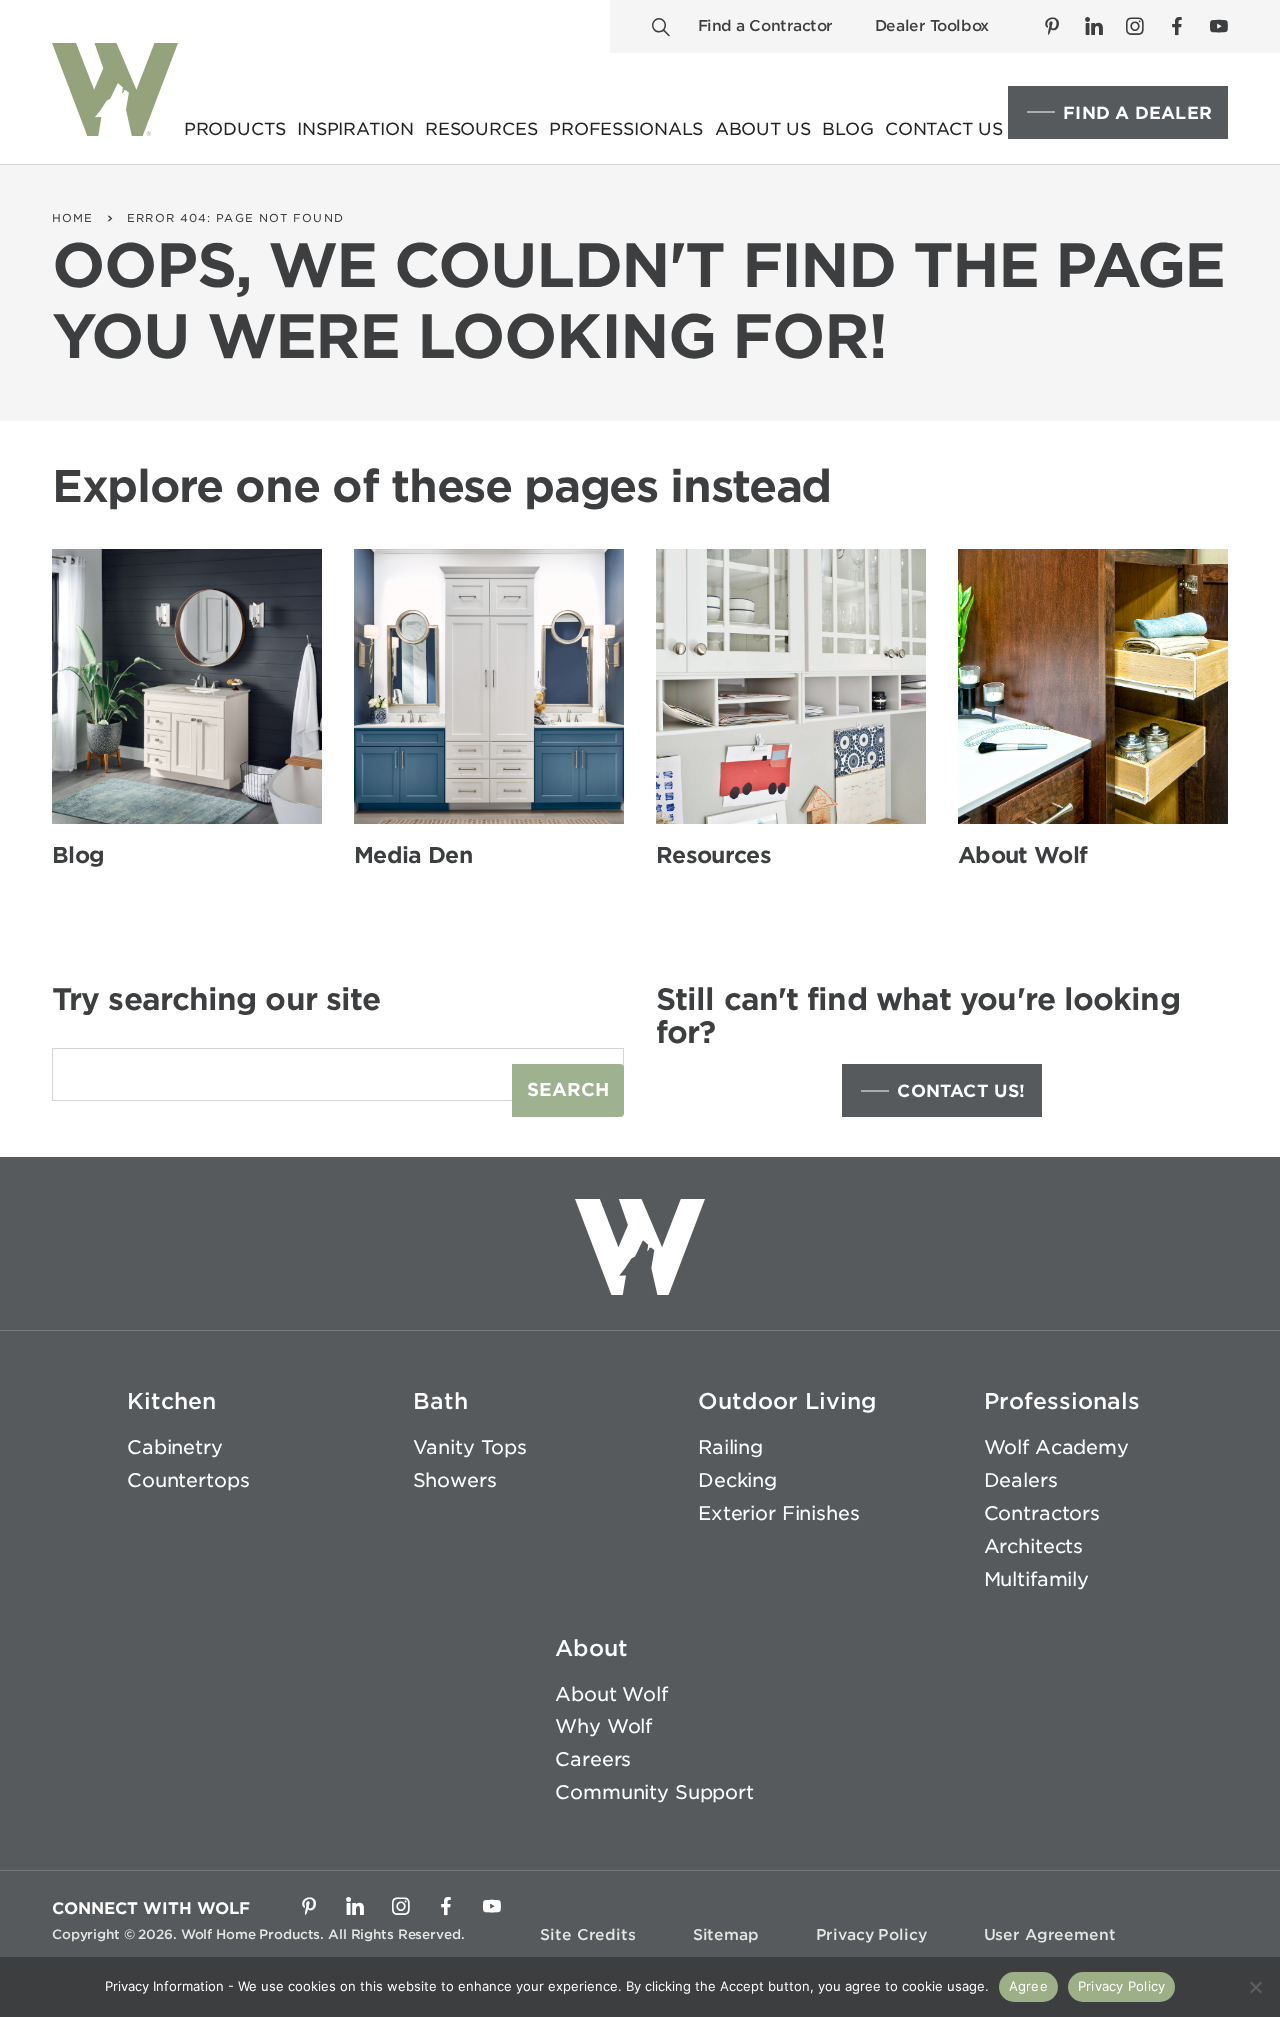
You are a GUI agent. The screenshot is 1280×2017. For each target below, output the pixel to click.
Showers (455, 1480)
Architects (1034, 1546)
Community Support (654, 1792)
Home (72, 218)
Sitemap (726, 1935)
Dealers (1021, 1480)
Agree (1028, 1986)
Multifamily (1036, 1579)
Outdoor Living (787, 1401)
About (591, 1648)
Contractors (1042, 1513)
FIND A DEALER (1137, 113)
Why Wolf (603, 1726)
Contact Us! (961, 1091)
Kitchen (171, 1401)
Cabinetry (175, 1447)
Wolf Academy (1056, 1447)
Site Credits (587, 1935)
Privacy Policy (871, 1935)
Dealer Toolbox (932, 26)
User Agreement (1050, 1935)
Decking (737, 1480)
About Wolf (611, 1694)
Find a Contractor (765, 26)
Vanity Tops (470, 1447)
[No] (1255, 1987)
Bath (440, 1401)
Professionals (1062, 1401)
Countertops (188, 1480)
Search (568, 1089)
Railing (730, 1447)
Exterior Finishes (779, 1513)
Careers (593, 1759)
